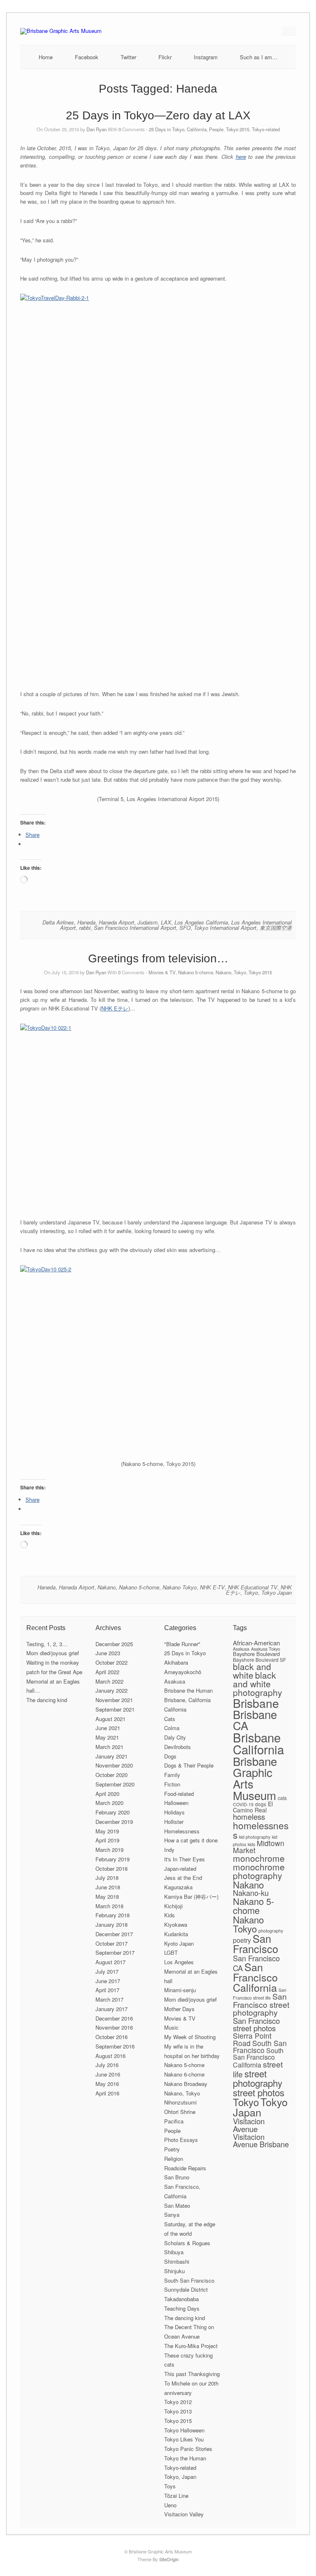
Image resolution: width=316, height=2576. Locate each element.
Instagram (206, 57)
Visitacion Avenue (249, 2125)
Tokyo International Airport (225, 928)
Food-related (179, 1794)
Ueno (170, 2505)
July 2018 (107, 1878)
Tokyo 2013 (178, 2411)
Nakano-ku (251, 1893)
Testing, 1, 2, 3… (47, 1644)
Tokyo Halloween (184, 2430)
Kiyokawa (176, 1924)
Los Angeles (179, 1962)
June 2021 (108, 1728)
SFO (185, 928)
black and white (252, 1671)
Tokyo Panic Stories (188, 2449)
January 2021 (112, 1756)
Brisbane (256, 1703)
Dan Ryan (96, 129)
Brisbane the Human (188, 1690)
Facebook (87, 57)
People (216, 129)
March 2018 (109, 1906)
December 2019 (114, 1822)
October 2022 (112, 1662)
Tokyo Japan (276, 1592)
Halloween (176, 1803)
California (197, 129)
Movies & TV (162, 972)
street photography (258, 2078)
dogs (261, 1804)
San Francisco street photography (261, 2004)
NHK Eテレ (115, 1008)
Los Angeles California (201, 922)
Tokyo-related (266, 129)
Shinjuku (174, 2271)
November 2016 (114, 2027)
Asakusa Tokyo (266, 1649)
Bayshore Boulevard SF (259, 1660)
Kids (170, 1915)
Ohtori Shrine (180, 2112)
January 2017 (112, 2009)
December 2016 (114, 2018)
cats (282, 1798)
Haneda (86, 922)
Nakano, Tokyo (231, 972)
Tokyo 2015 (238, 129)
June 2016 (108, 2074)
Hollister (174, 1822)
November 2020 (114, 1765)
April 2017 (107, 1990)
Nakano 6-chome (184, 2074)
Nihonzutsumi (180, 2102)
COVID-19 (243, 1804)
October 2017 (112, 1943)
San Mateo (177, 2206)
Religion (174, 2159)
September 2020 (115, 1784)
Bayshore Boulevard (256, 1654)
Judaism (148, 922)
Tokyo (251, 1592)
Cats (170, 1719)
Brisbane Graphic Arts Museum (255, 1778)
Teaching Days (182, 2308)
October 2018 (112, 1869)
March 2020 (109, 1803)
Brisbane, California (187, 1700)
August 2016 (110, 2056)
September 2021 (115, 1709)
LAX (166, 922)
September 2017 (115, 1952)
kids (251, 1844)
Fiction (172, 1784)
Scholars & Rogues (187, 2243)
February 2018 (113, 1915)
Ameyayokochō (183, 1672)
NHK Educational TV (253, 1587)
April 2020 (107, 1794)
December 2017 (114, 1934)
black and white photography (258, 1684)
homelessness (261, 1830)
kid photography (255, 1837)
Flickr (165, 57)
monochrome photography (259, 1871)
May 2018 (107, 1897)
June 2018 (108, 1887)
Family (172, 1775)
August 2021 (110, 1719)
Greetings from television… (158, 958)
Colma (172, 1728)
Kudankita (176, 1934)
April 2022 (107, 1672)
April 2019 (107, 1840)
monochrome (259, 1858)
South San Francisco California (258, 2058)
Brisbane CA (255, 1720)
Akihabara (176, 1662)
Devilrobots (178, 1747)
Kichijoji (173, 1906)
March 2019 (109, 1850)
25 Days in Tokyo (167, 129)
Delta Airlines (58, 922)
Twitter (128, 57)
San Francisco (256, 1943)
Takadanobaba (181, 2299)
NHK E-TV (212, 1587)
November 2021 (114, 1700)
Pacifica (174, 2121)
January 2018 (112, 1924)
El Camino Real (253, 1807)
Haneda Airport (116, 922)
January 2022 (112, 1690)
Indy (169, 1850)
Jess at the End (183, 1878)
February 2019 (113, 1859)
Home (46, 57)
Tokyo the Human (185, 2458)
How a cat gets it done (191, 1840)
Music (171, 2027)
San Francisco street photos (256, 2024)
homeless (249, 1816)
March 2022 (109, 1681)
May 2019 (107, 1831)
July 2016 (107, 2065)
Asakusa (175, 1681)
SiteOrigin (169, 2559)
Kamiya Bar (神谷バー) (191, 1897)
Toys (170, 2486)
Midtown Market (259, 1847)
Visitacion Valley (184, 2514)
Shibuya (174, 2252)
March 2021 (109, 1747)
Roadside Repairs (185, 2168)
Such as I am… (259, 57)
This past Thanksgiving (192, 2374)
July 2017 (107, 1971)
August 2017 (110, 1962)
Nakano (107, 1587)
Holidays (174, 1812)
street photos (259, 2092)
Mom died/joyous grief (53, 1653)
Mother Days (179, 2009)
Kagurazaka (178, 1887)
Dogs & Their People (189, 1765)
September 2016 (115, 2046)
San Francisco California (255, 1977)
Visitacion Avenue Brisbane (261, 2140)
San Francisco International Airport (135, 928)
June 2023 (108, 1653)
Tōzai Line (176, 2496)
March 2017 (109, 1999)
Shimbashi (177, 2261)
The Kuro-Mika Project (191, 2346)
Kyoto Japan (179, 1943)
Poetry (172, 2149)
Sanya (172, 2215)
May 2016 (107, 2084)
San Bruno (177, 2177)
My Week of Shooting (190, 2037)
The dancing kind (47, 1700)
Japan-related (180, 1869)
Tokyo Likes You (184, 2439)
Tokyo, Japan (180, 2477)
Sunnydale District (186, 2289)
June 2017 (108, 1981)
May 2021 (107, 1737)
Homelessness (182, 1831)
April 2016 (107, 2093)
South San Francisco (189, 2280)
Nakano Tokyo (180, 1587)
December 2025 (114, 1644)
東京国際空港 (276, 928)
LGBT (171, 1952)
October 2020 (112, 1775)
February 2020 (113, 1812)
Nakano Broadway (186, 2084)
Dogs (170, 1756)
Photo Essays (181, 2140)
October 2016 (112, 2037)
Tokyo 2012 (178, 2402)
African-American (256, 1643)
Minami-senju (180, 1990)
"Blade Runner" (182, 1644)
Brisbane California (258, 1743)
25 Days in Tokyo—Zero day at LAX (158, 115)
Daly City (175, 1737)
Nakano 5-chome (196, 972)
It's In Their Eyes (185, 1859)
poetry (242, 1940)
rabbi (85, 928)
